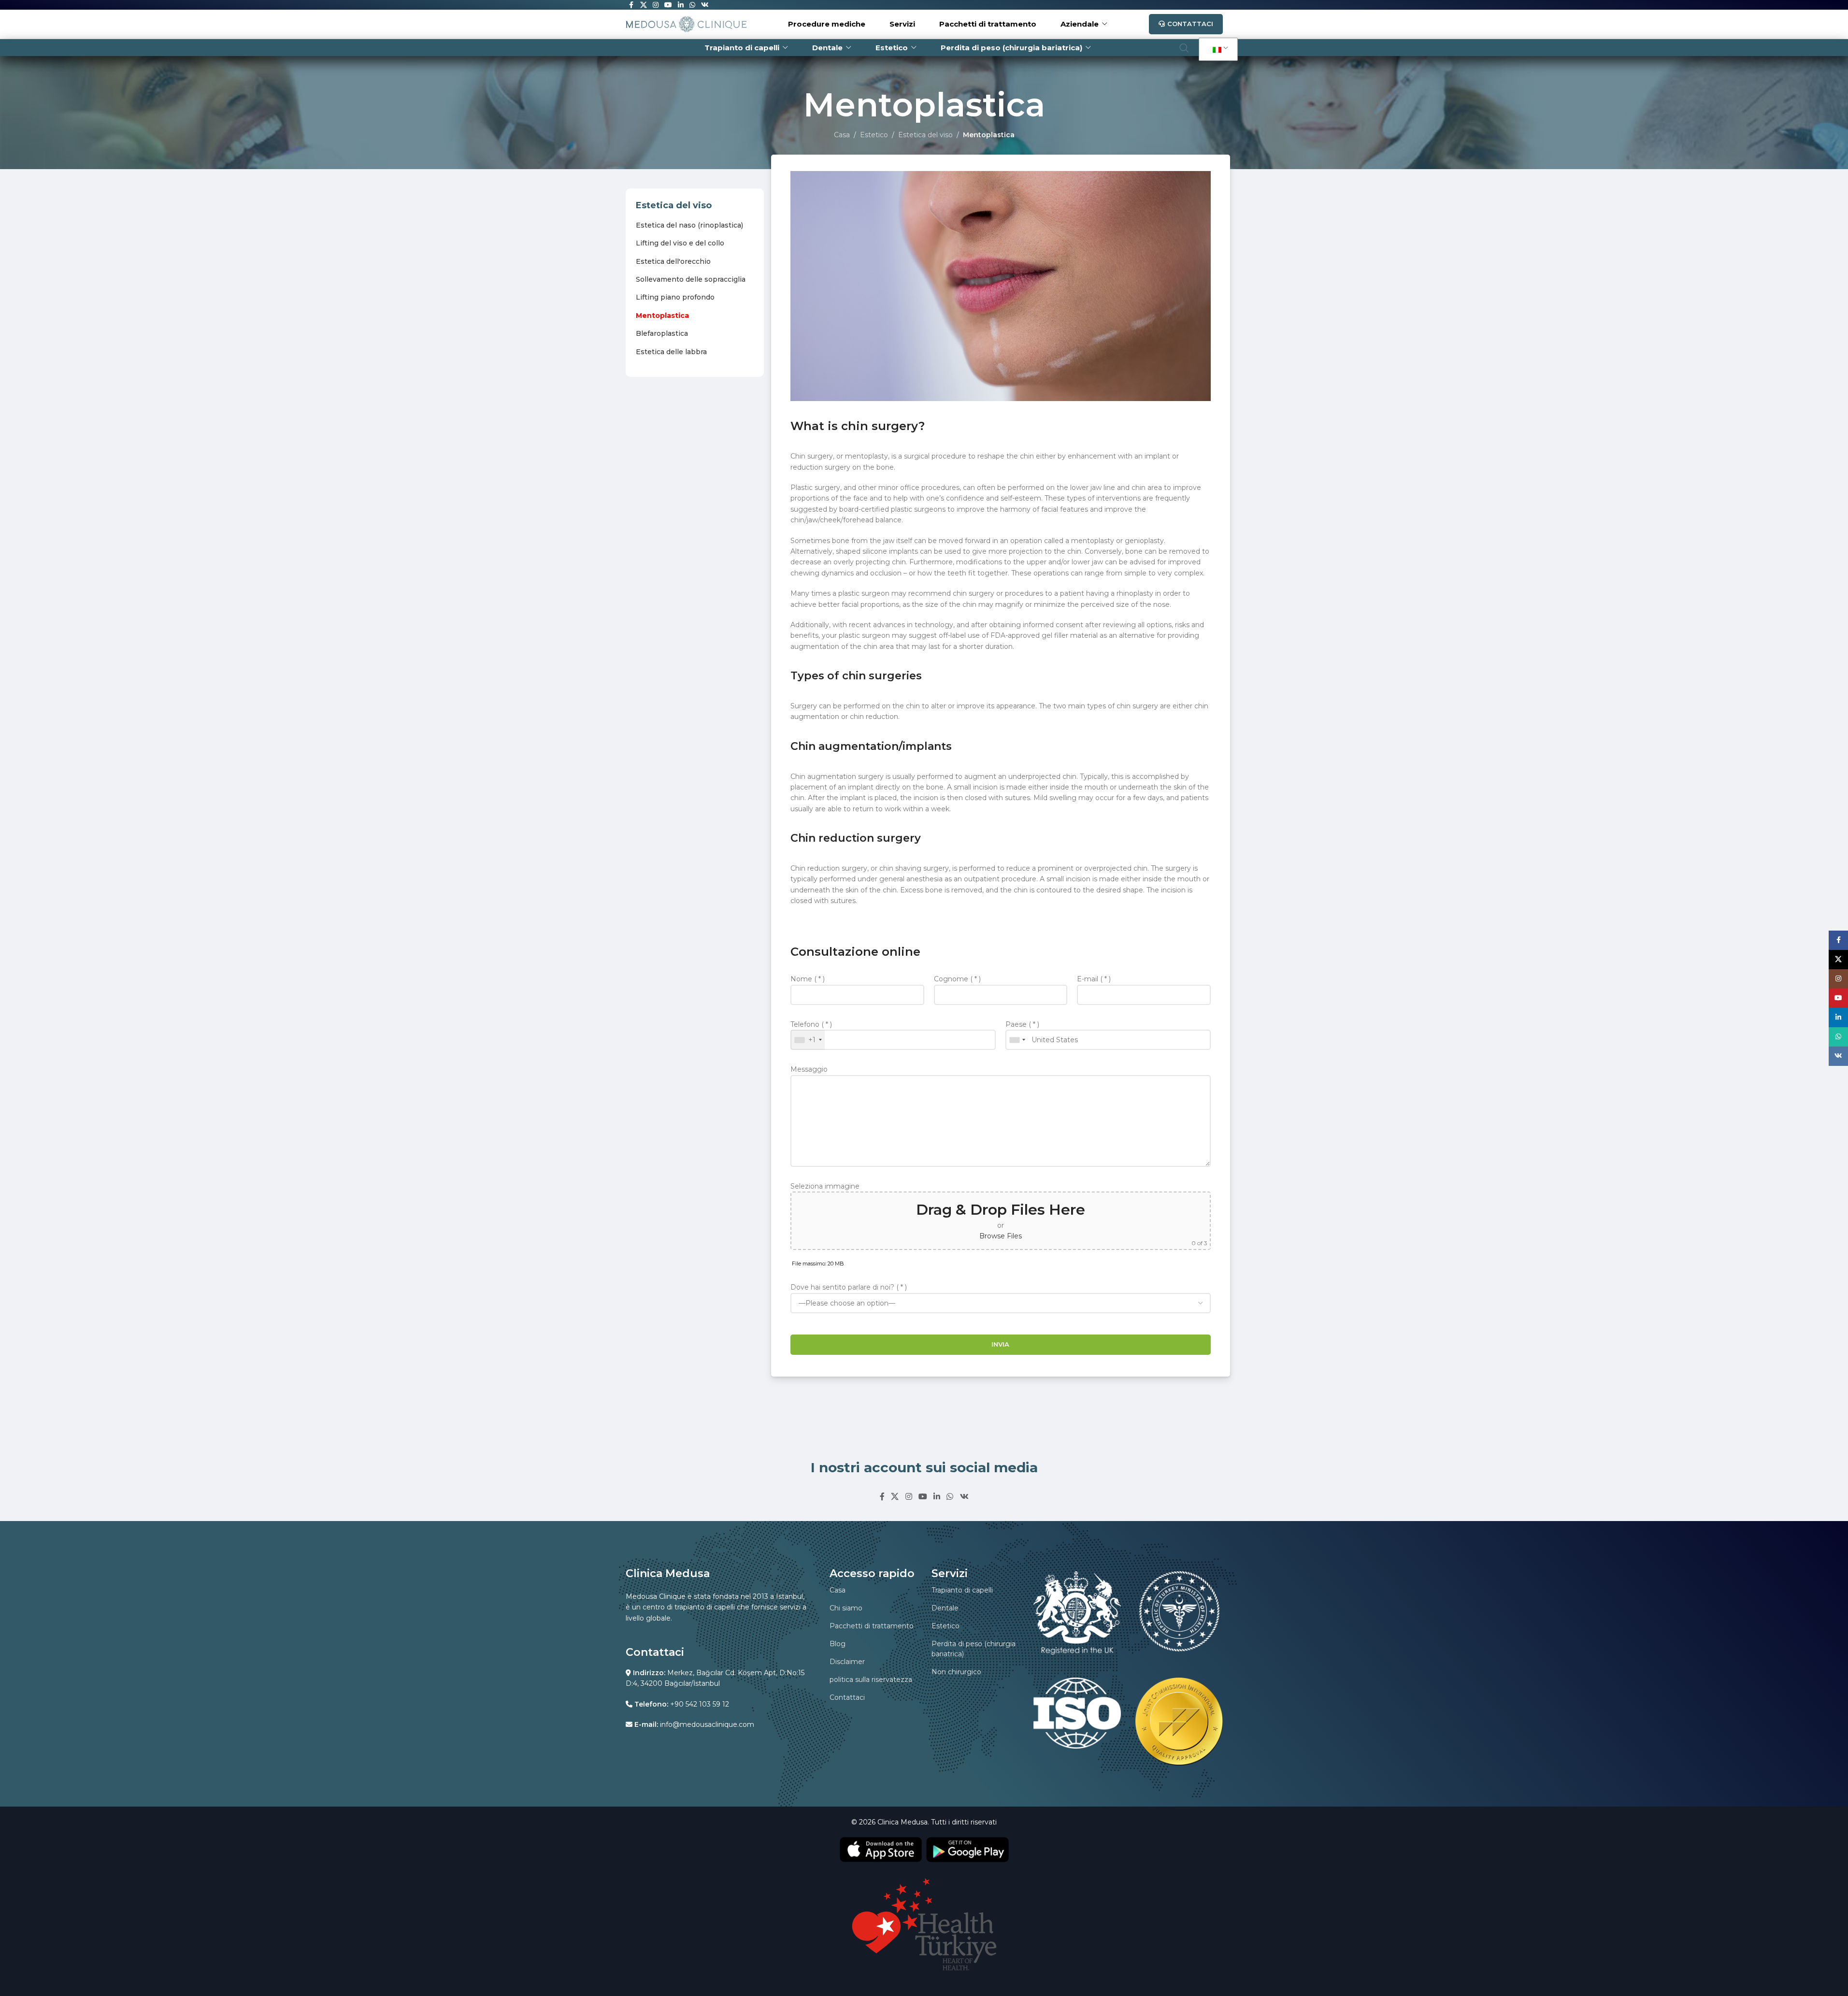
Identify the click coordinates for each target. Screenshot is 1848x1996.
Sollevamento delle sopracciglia (691, 279)
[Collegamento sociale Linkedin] (937, 1497)
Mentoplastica (662, 316)
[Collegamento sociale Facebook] (882, 1497)
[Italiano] (1217, 50)
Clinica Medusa (903, 1822)
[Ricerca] (1184, 48)
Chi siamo (846, 1608)
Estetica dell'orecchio (673, 261)
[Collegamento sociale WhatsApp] (950, 1497)
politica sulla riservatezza (871, 1680)
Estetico (874, 135)
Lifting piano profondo (675, 297)
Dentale (945, 1608)
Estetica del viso (925, 135)
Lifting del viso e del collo (680, 243)
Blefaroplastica (662, 333)
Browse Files (1001, 1236)
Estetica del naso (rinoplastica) (689, 225)
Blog (838, 1644)
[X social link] (895, 1497)
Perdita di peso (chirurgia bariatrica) (974, 1649)
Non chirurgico (956, 1672)
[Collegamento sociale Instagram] (909, 1497)
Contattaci (1190, 24)
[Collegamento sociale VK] (964, 1497)
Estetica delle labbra (671, 352)
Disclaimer (847, 1662)
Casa (842, 135)
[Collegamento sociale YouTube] (923, 1497)
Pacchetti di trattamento (872, 1626)
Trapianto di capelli (962, 1590)
